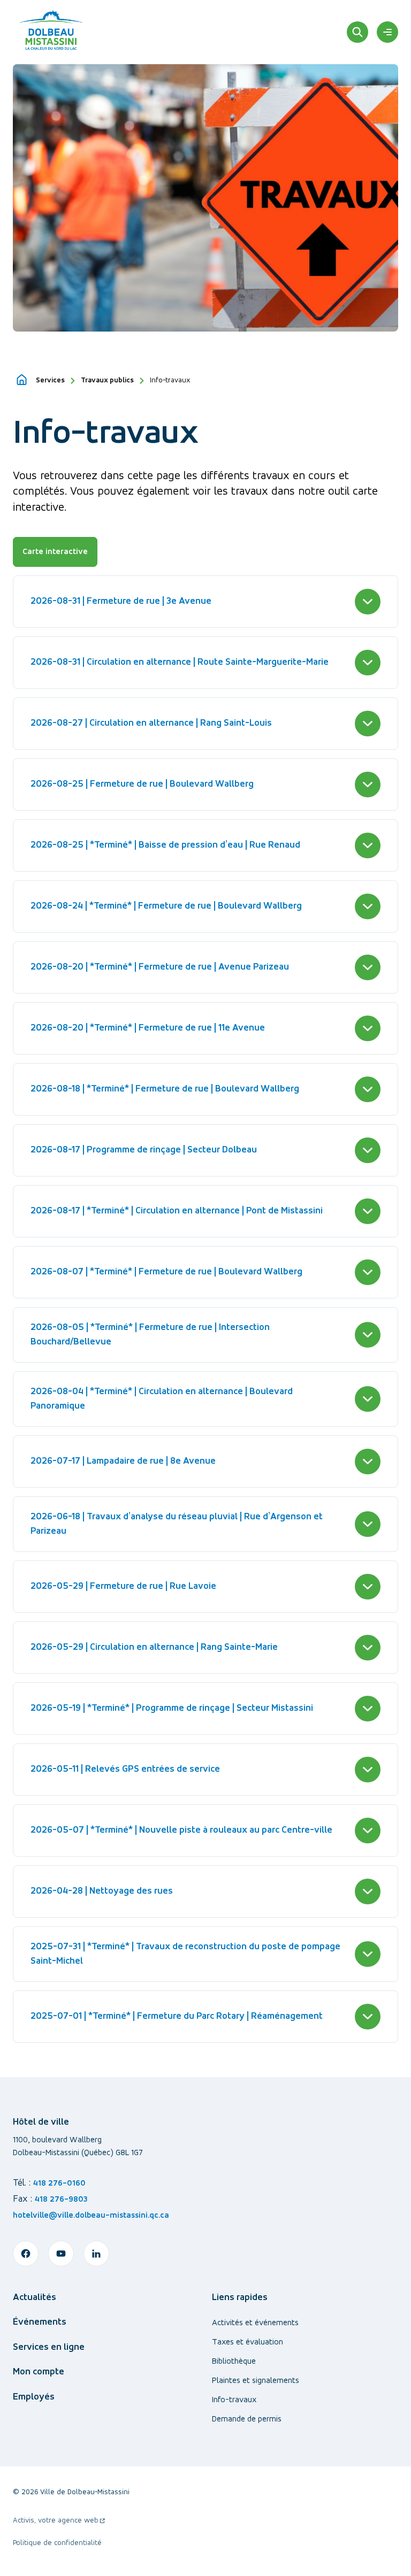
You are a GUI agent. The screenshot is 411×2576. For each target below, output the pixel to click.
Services (50, 380)
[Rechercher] (357, 32)
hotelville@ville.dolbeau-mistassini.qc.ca (91, 2216)
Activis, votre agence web (59, 2522)
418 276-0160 (59, 2183)
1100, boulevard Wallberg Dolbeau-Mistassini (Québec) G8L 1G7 (78, 2147)
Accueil (22, 380)
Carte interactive (55, 552)
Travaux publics (107, 380)
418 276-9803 (61, 2200)
